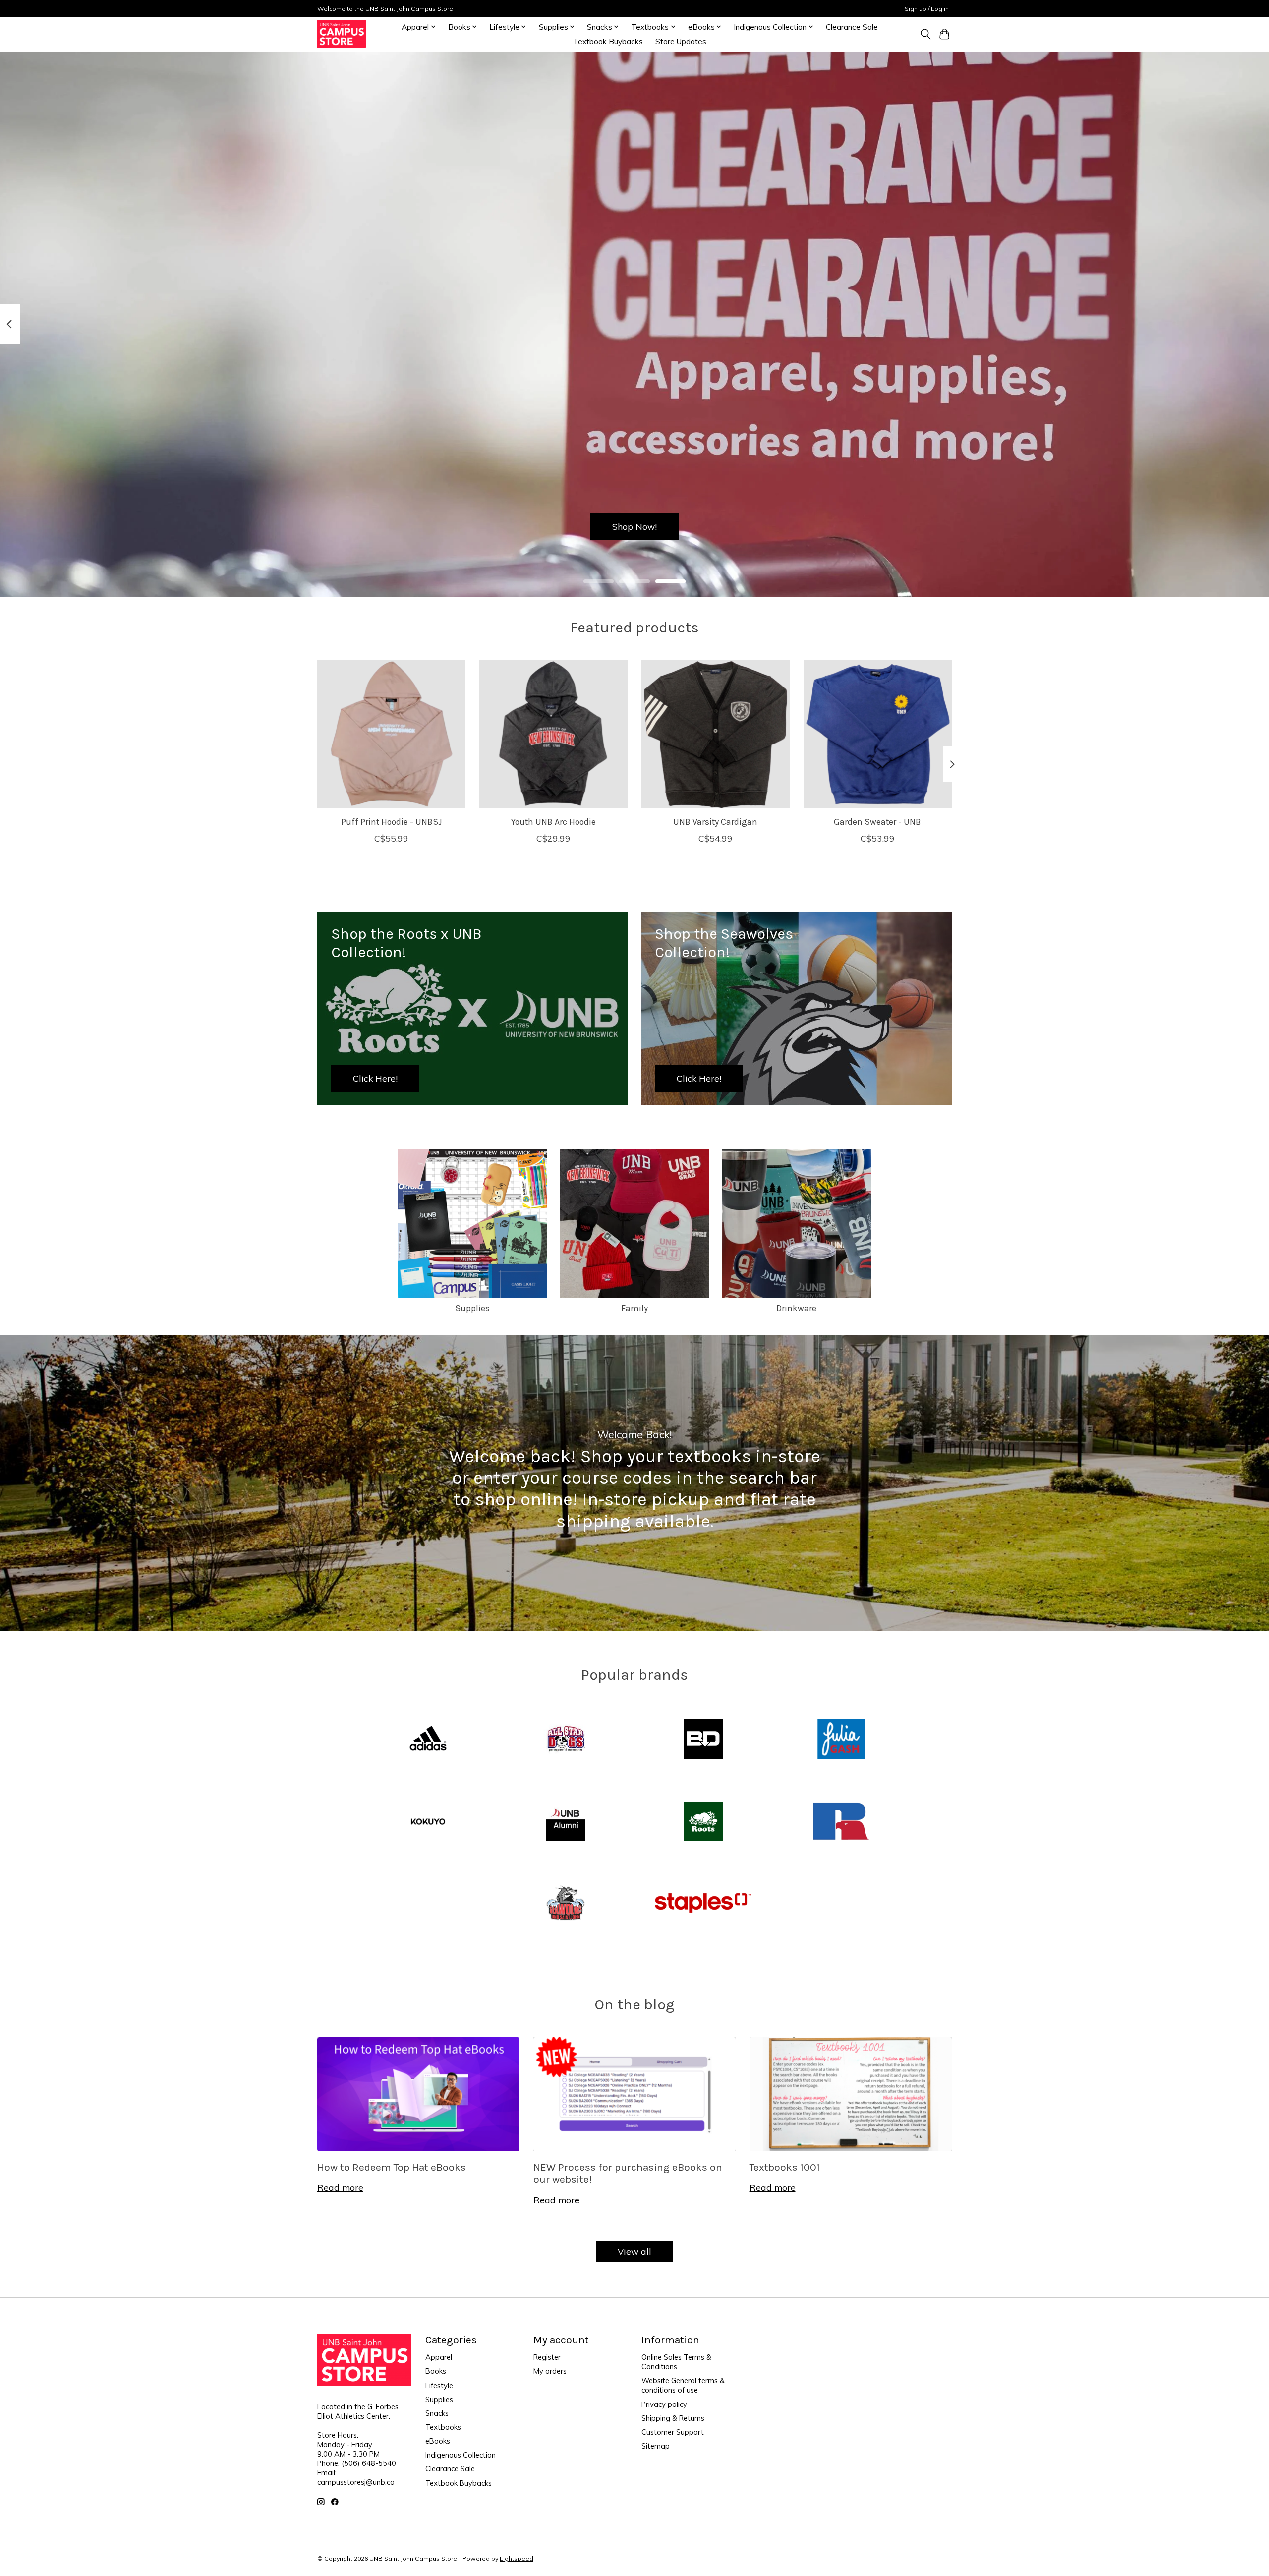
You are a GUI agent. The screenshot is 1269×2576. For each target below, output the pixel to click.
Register (547, 2357)
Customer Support (673, 2432)
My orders (550, 2371)
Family (634, 1308)
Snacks (437, 2413)
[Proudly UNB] (566, 1822)
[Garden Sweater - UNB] (878, 734)
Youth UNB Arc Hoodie (553, 822)
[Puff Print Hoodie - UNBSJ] (391, 734)
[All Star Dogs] (566, 1740)
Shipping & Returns (673, 2418)
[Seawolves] (566, 1904)
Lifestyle (439, 2385)
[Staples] (703, 1904)
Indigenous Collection (461, 2455)
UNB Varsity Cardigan (715, 822)
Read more (340, 2187)
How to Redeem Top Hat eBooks (392, 2167)
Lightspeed (517, 2558)
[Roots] (703, 1822)
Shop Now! (634, 526)
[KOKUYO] (428, 1822)
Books (436, 2371)
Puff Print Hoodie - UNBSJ (392, 822)
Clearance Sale (852, 27)
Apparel (439, 2357)
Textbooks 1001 (785, 2167)
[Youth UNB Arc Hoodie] (553, 734)
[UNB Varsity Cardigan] (716, 734)
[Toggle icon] (925, 34)
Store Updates (681, 41)
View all (634, 2251)
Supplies (472, 1308)
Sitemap (656, 2446)
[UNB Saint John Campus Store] (342, 34)
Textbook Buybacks (608, 41)
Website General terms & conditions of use (683, 2385)
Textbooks (443, 2427)
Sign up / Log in (927, 9)
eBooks (438, 2441)
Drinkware (796, 1308)
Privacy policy (664, 2404)
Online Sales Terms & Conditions (676, 2362)
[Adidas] (428, 1740)
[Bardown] (703, 1740)
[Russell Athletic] (841, 1822)
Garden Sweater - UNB (877, 822)
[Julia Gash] (841, 1740)
